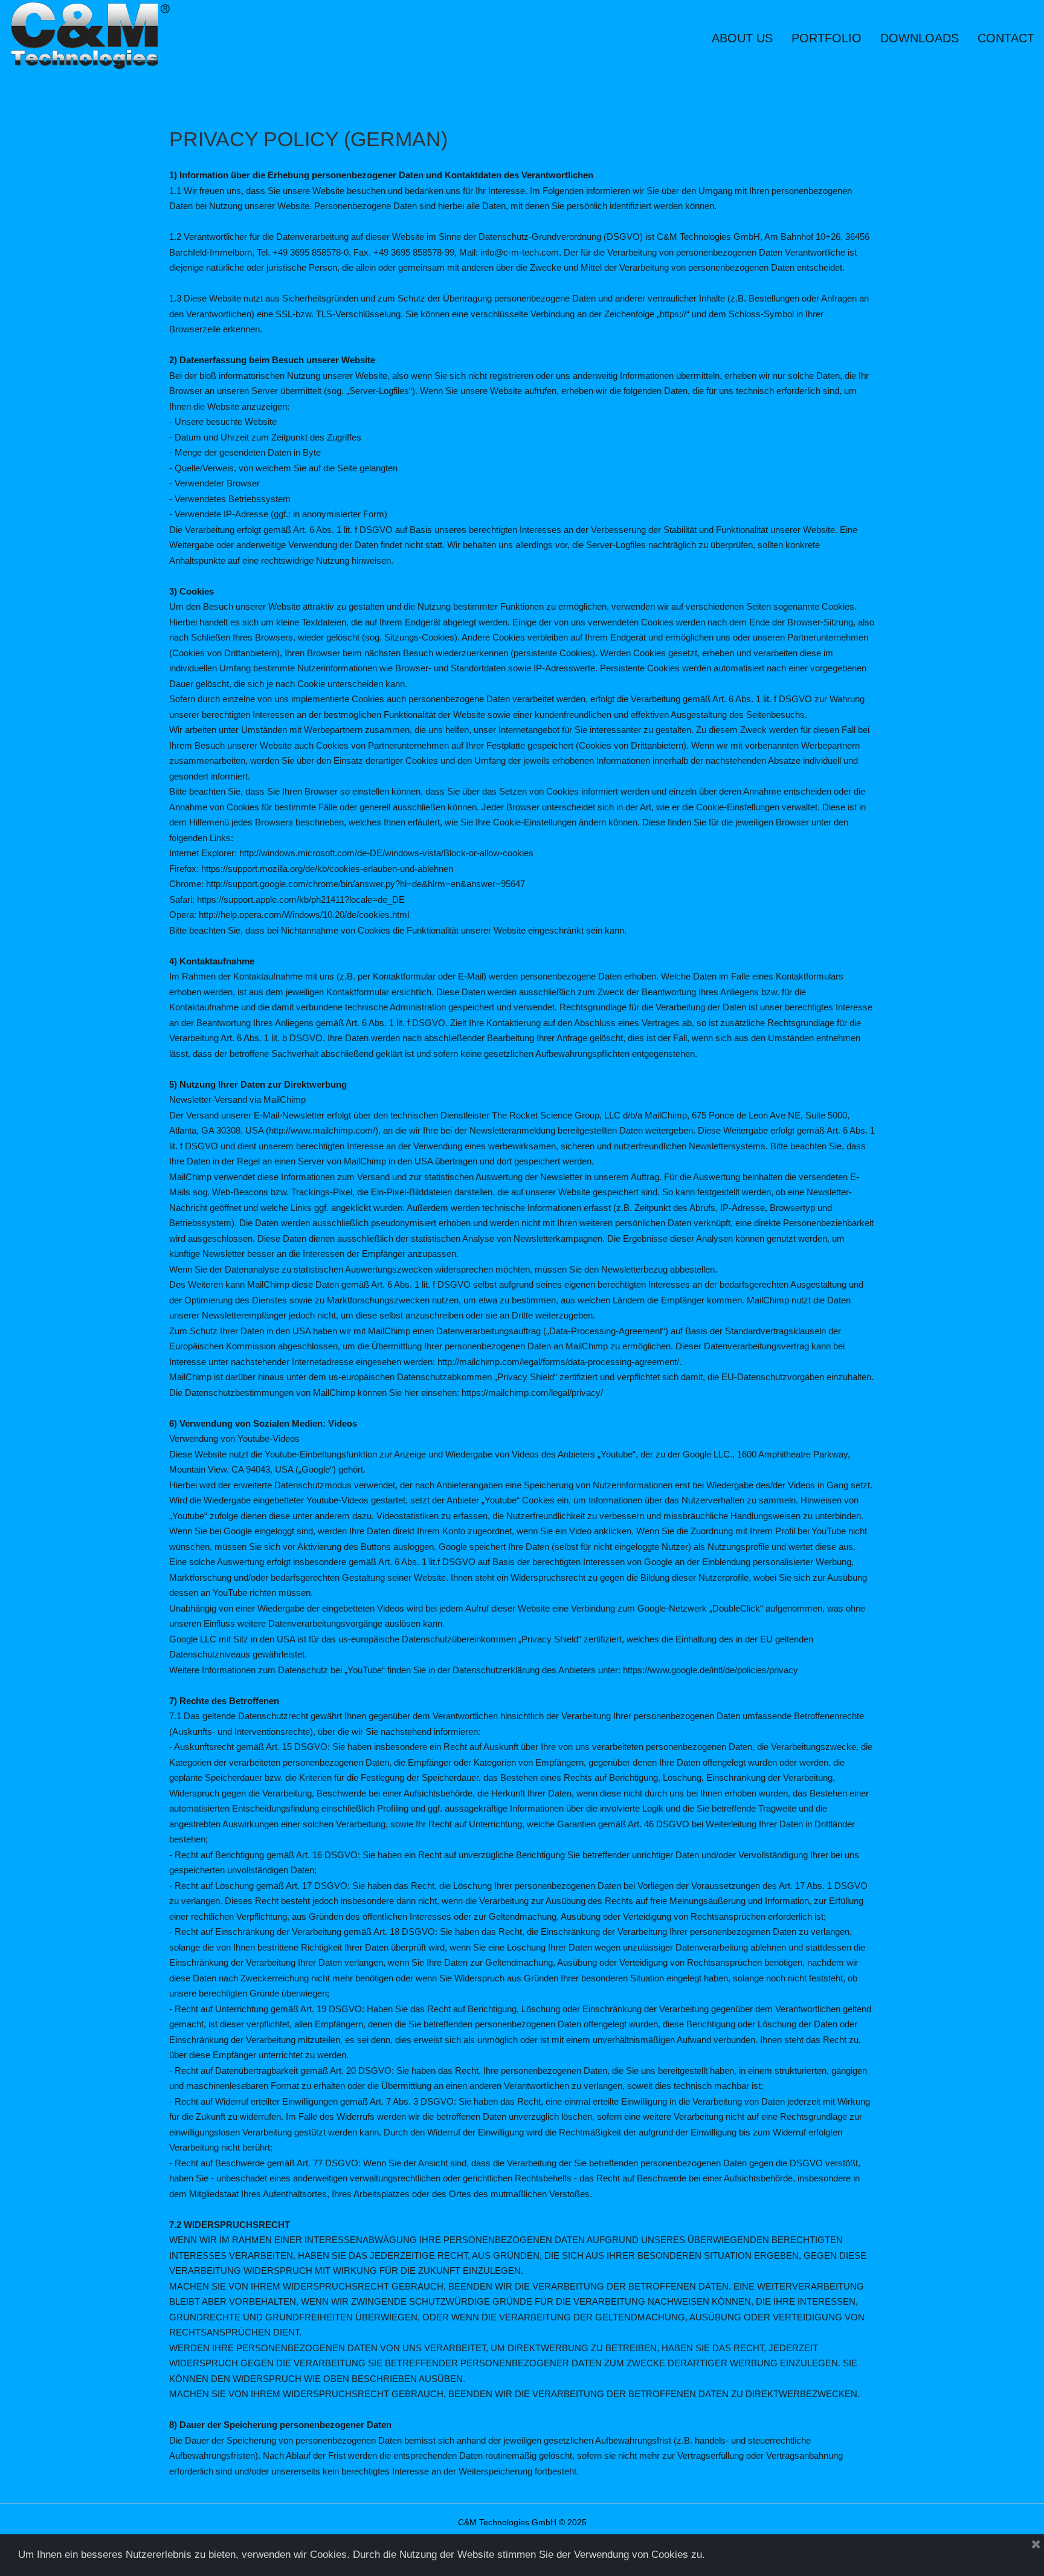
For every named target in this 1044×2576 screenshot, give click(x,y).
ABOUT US (742, 38)
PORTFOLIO (826, 38)
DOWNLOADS (920, 38)
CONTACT (1006, 38)
